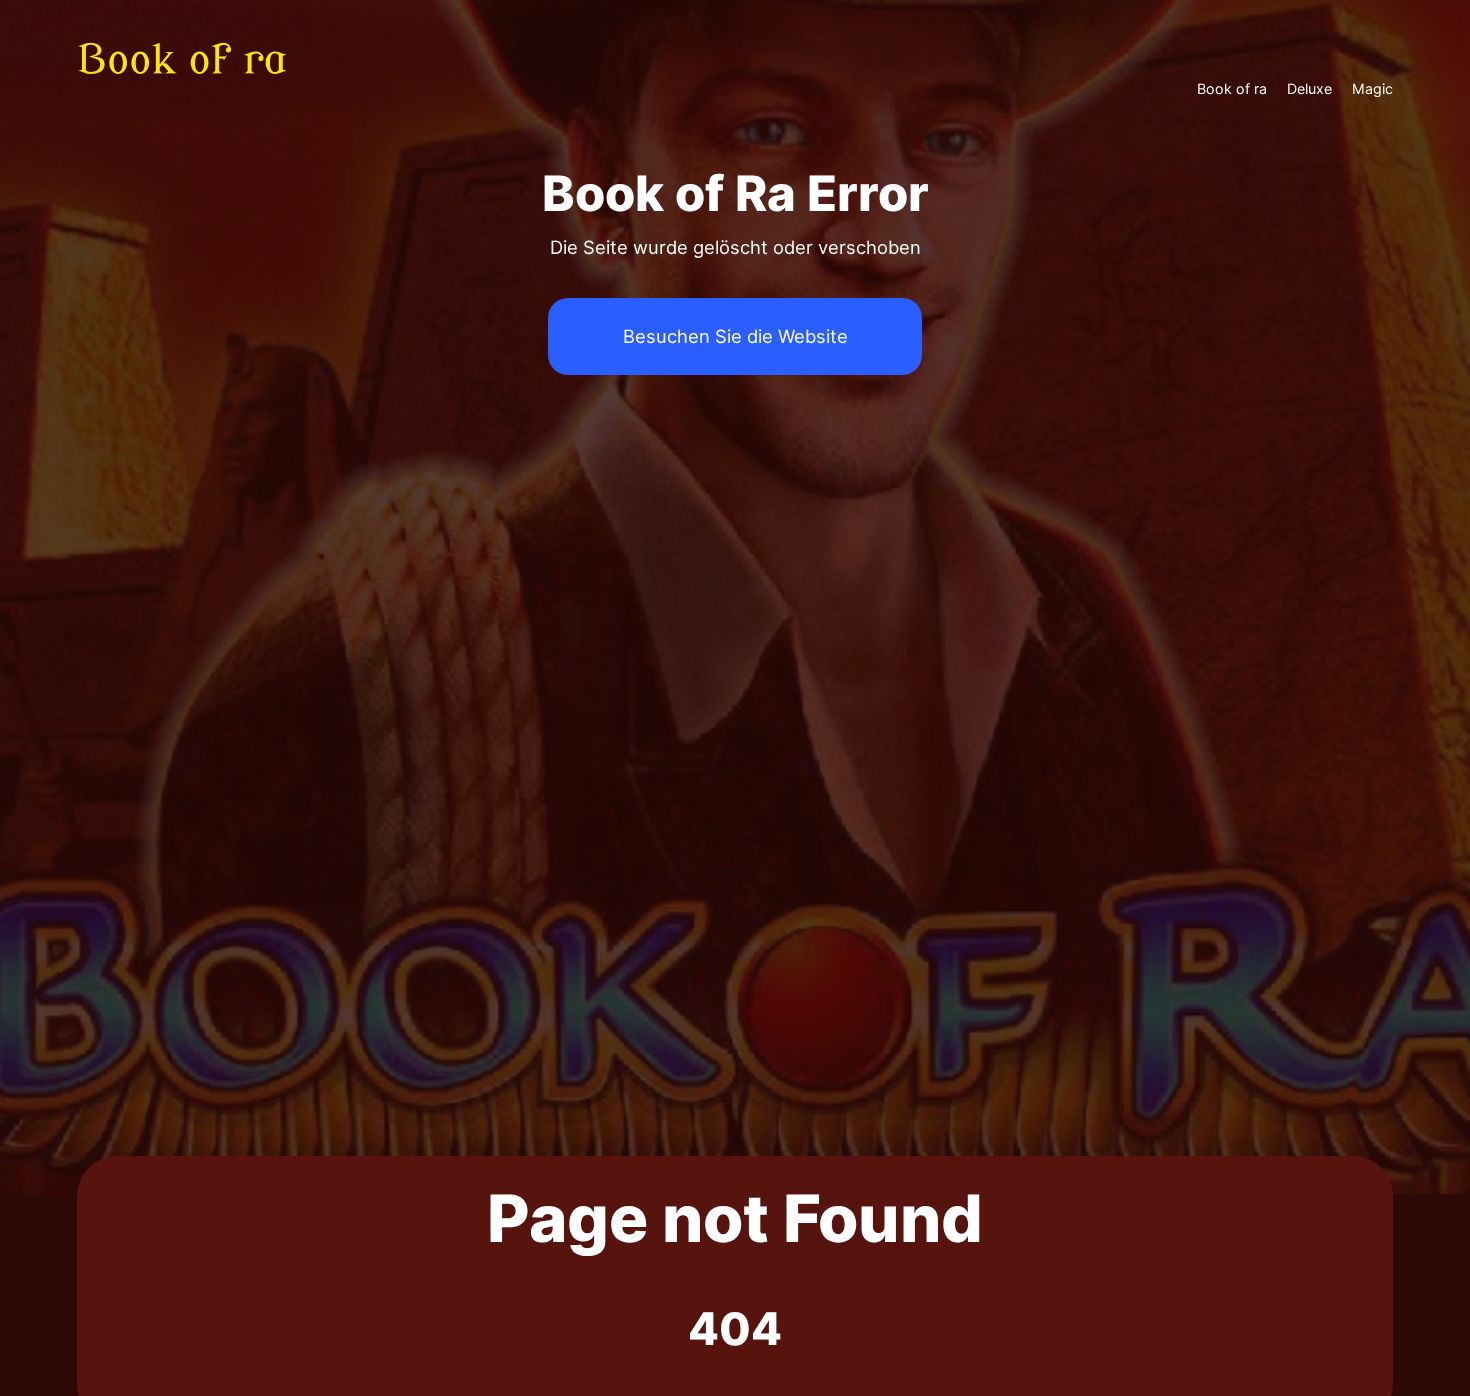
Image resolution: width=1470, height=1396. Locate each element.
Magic (1372, 88)
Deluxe (1309, 88)
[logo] (195, 88)
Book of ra (1232, 88)
